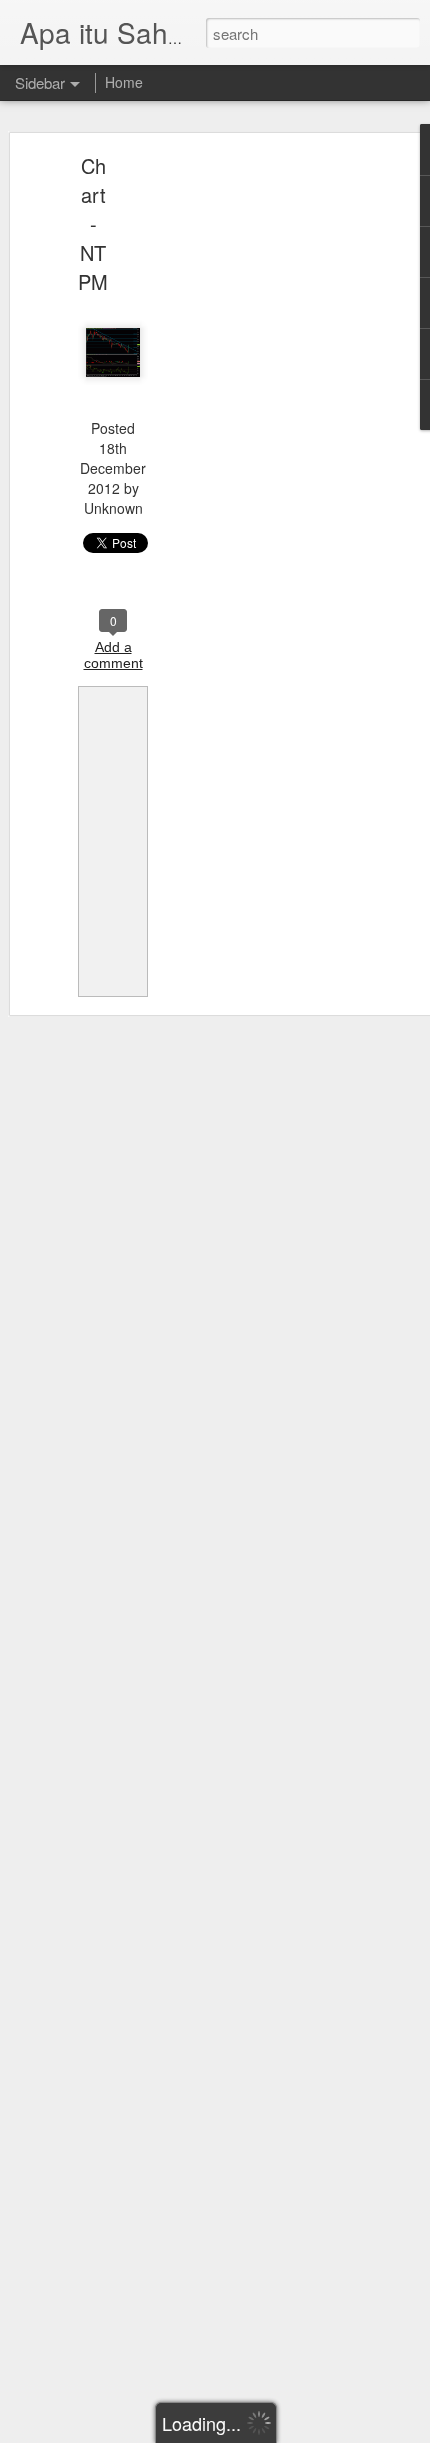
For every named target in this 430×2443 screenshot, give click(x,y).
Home (124, 82)
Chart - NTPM (93, 223)
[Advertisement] (258, 476)
